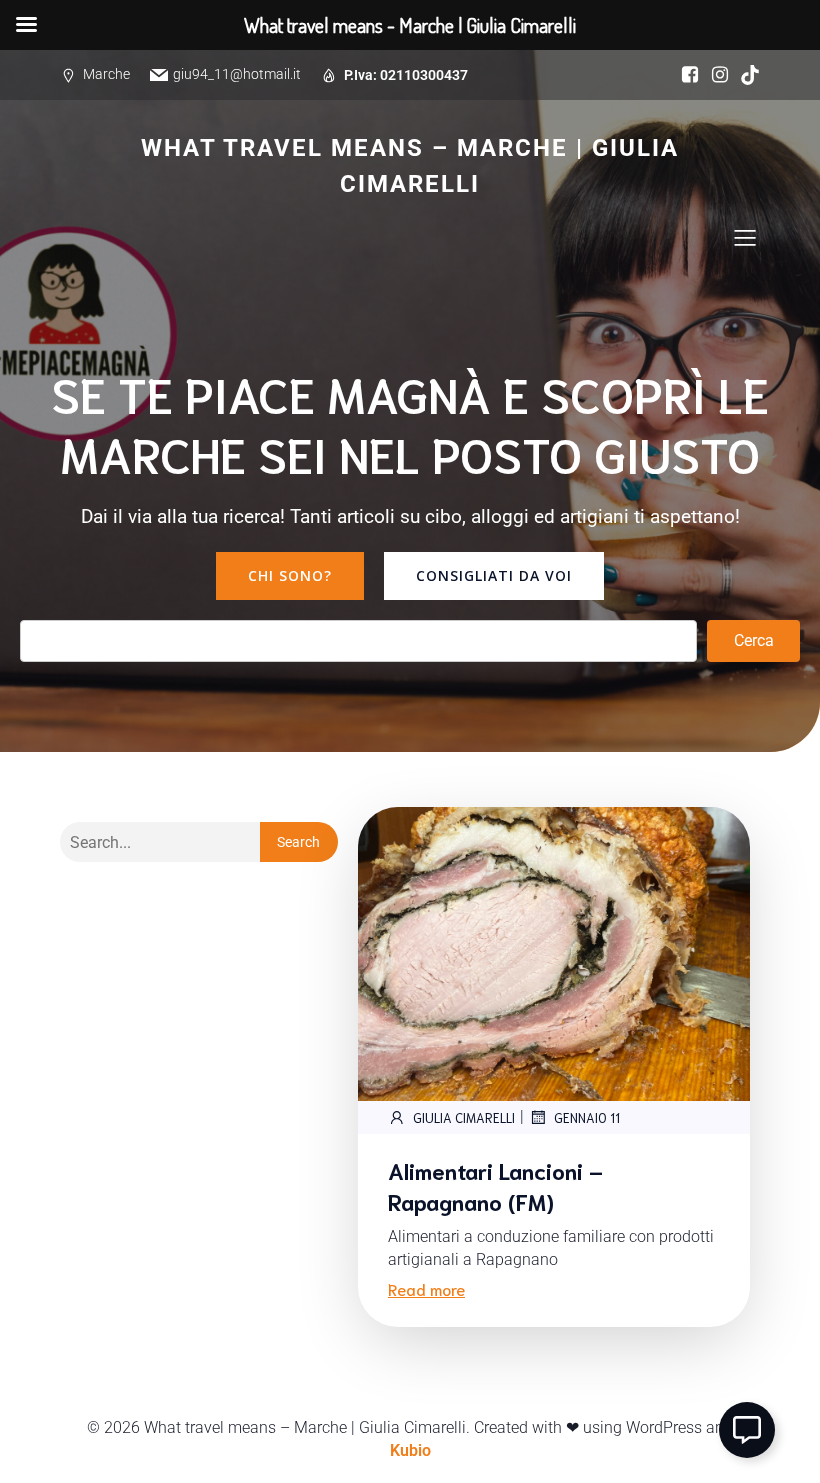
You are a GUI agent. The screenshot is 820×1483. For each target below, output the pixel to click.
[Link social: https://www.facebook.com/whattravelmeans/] (685, 75)
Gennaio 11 (587, 1117)
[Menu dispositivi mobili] (745, 237)
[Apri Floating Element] (747, 1430)
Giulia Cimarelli (464, 1117)
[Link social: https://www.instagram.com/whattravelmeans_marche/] (715, 75)
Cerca (754, 640)
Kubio (410, 1450)
